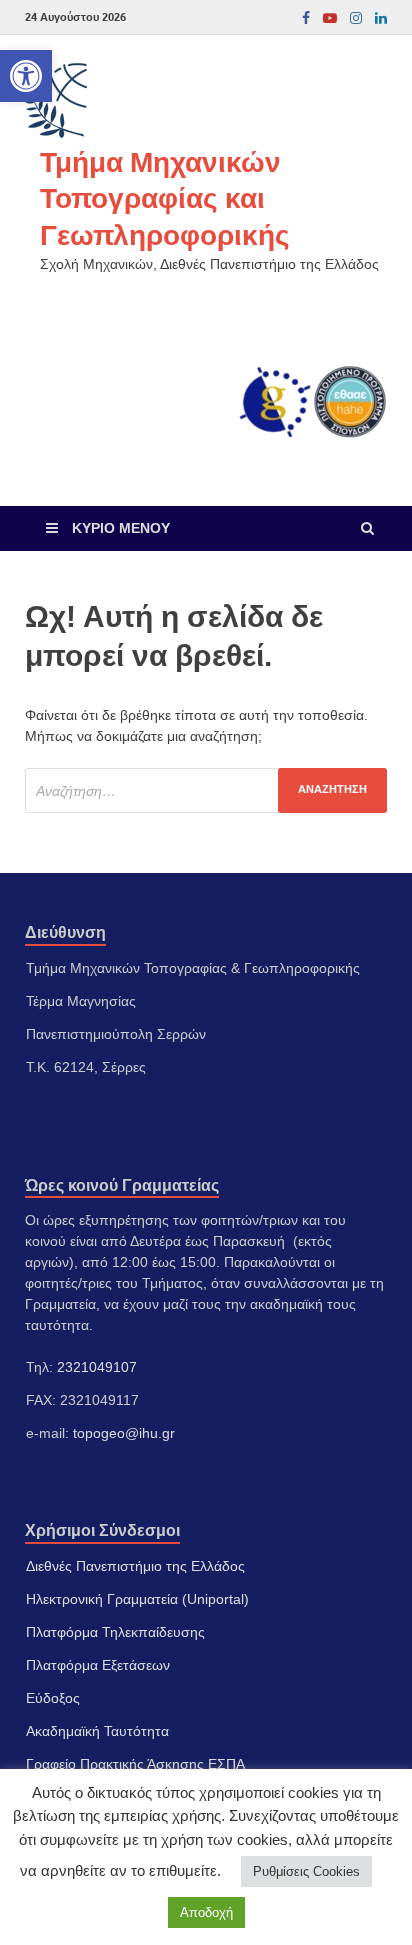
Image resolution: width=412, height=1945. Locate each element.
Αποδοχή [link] (206, 1912)
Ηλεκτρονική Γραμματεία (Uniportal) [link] (137, 1599)
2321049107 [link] (97, 1367)
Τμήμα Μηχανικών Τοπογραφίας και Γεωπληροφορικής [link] (165, 198)
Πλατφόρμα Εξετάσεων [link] (98, 1665)
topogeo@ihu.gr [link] (124, 1433)
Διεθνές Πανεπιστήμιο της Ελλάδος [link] (135, 1566)
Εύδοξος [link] (53, 1698)
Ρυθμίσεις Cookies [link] (306, 1871)
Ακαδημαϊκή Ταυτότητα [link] (97, 1731)
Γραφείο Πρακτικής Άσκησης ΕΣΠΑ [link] (135, 1764)
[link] (26, 76)
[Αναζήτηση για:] (206, 790)
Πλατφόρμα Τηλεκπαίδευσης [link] (115, 1632)
